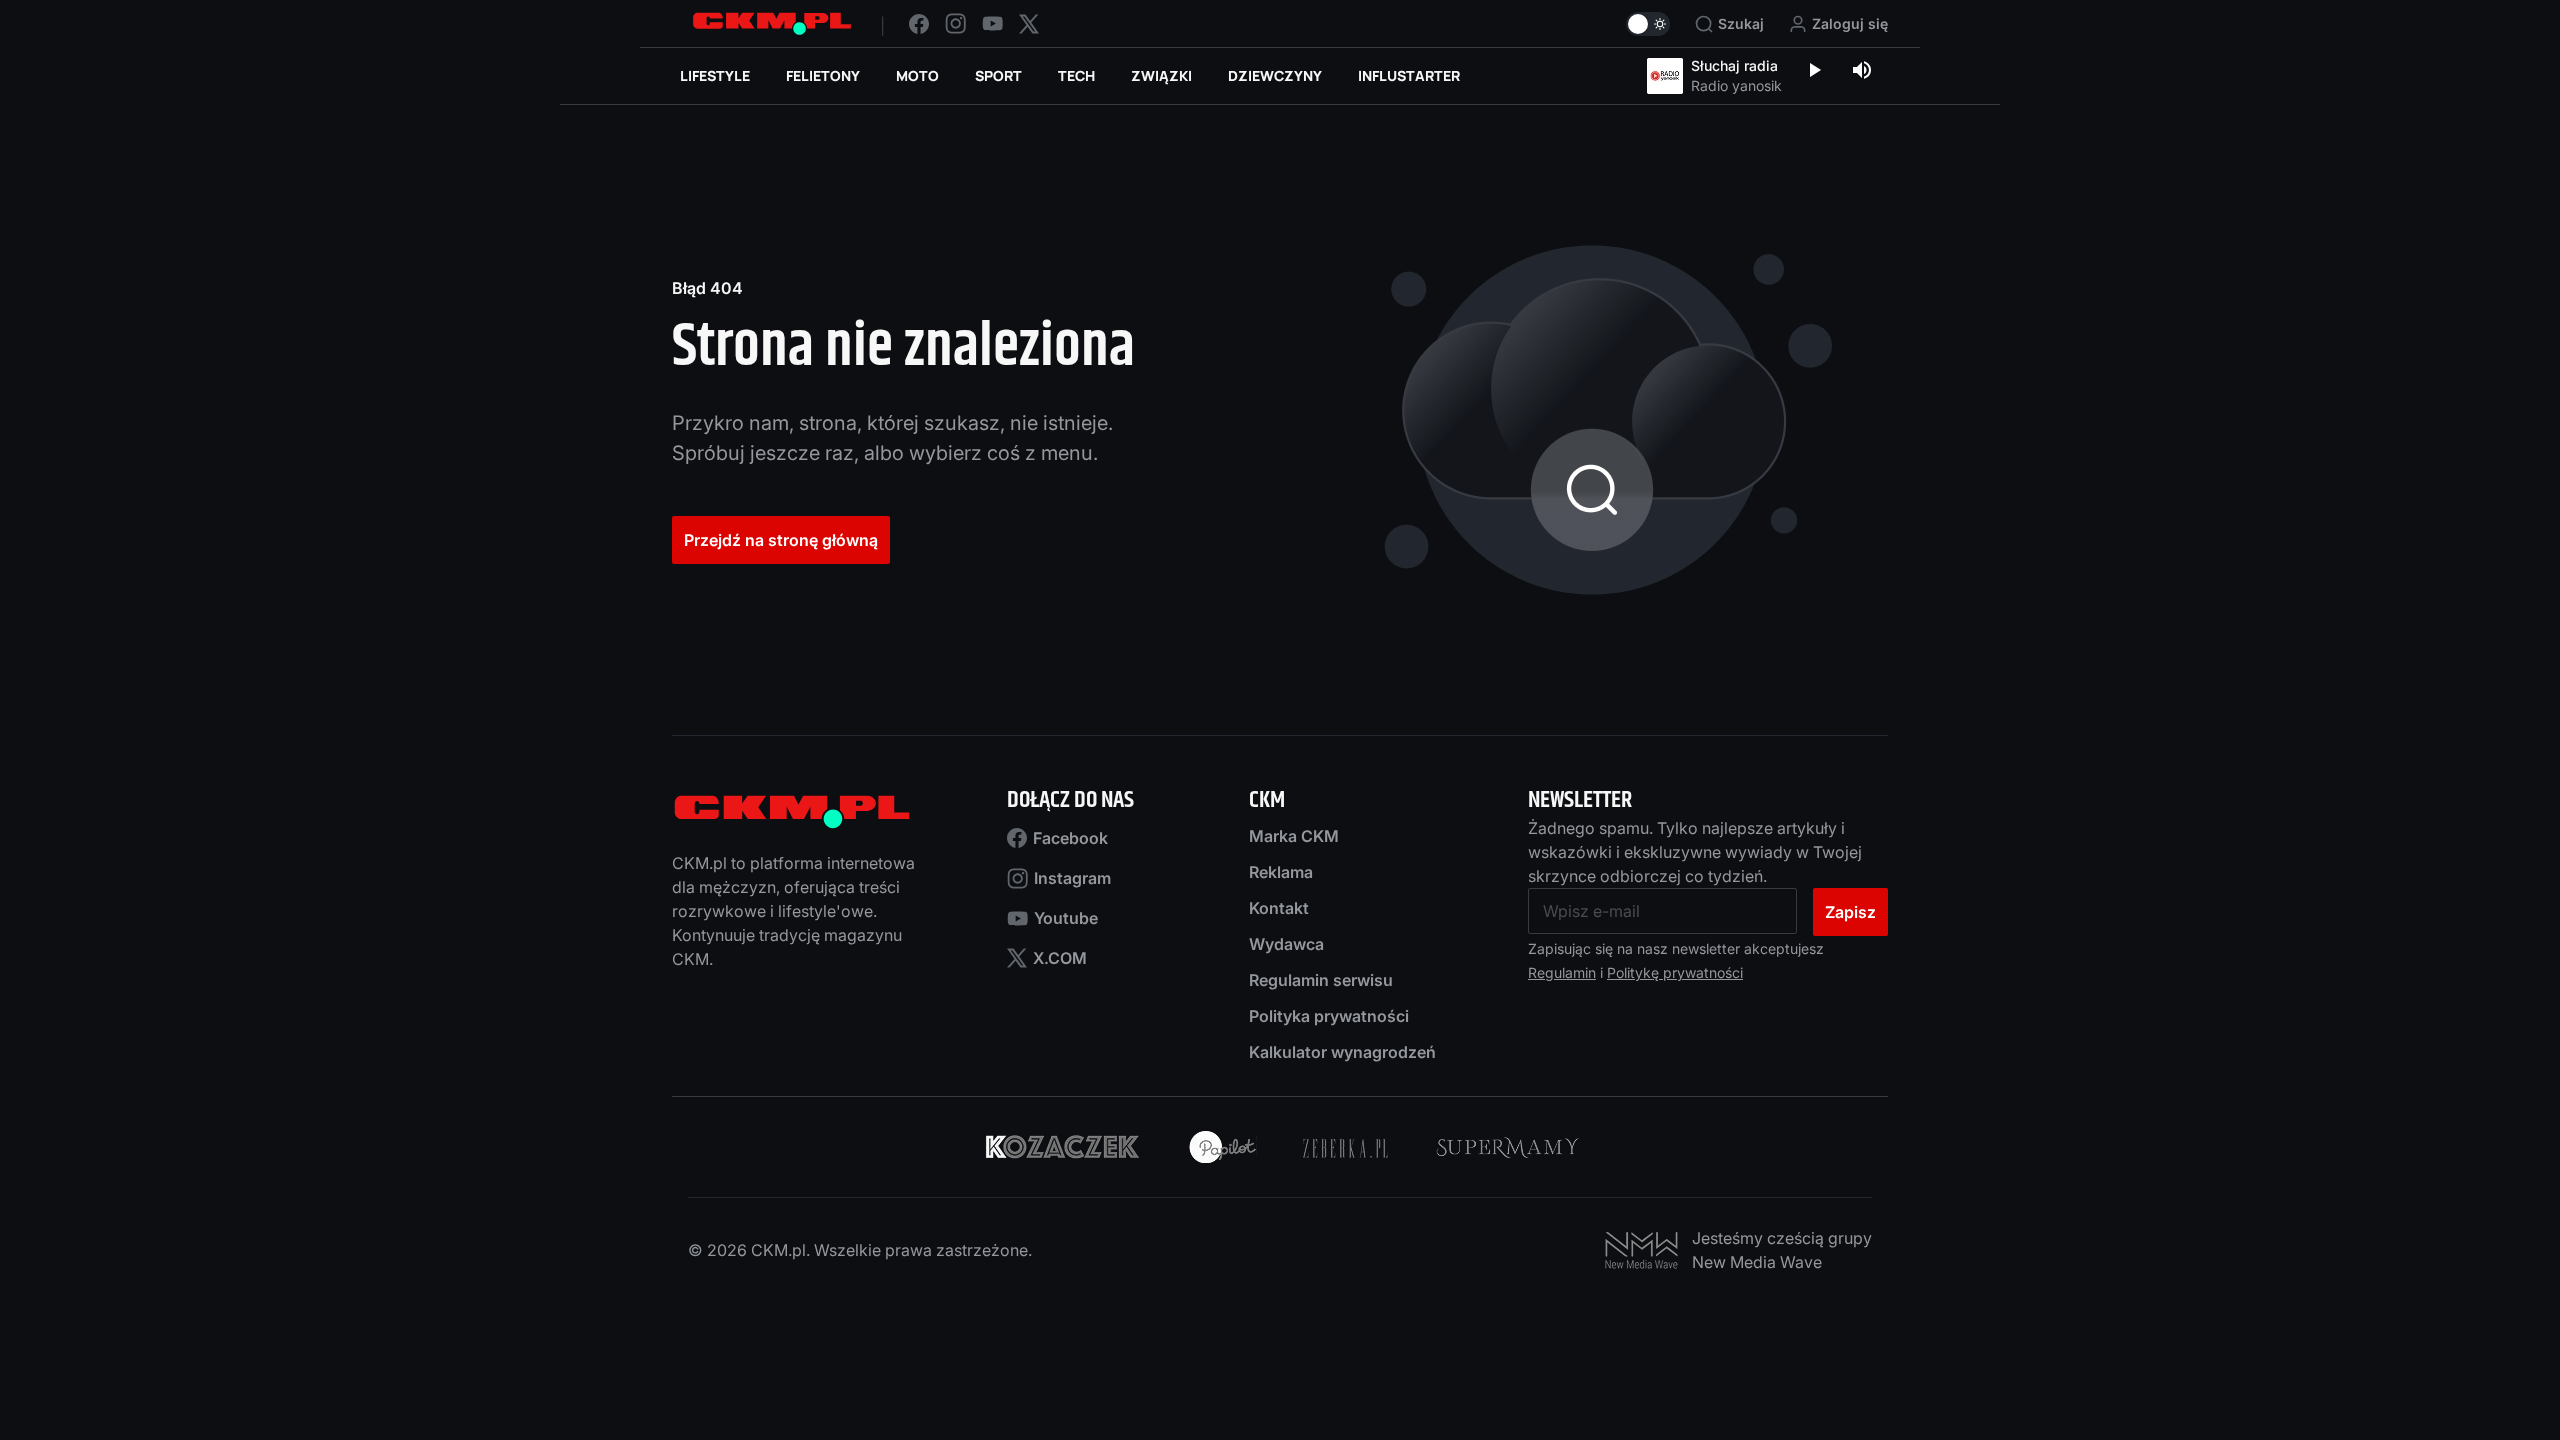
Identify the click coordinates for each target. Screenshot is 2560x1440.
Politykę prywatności (1675, 972)
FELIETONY (823, 75)
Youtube (1066, 918)
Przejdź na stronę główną (781, 540)
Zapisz (1850, 912)
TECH (1076, 75)
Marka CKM (1294, 836)
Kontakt (1279, 908)
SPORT (998, 75)
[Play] (1814, 72)
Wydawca (1286, 944)
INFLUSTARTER (1409, 75)
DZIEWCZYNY (1275, 75)
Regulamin (1562, 972)
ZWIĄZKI (1161, 75)
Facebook (1070, 838)
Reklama (1281, 872)
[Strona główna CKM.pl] (772, 23)
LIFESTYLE (715, 75)
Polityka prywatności (1329, 1016)
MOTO (917, 75)
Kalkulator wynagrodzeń (1342, 1052)
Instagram (1072, 878)
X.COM (1060, 958)
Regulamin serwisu (1321, 980)
